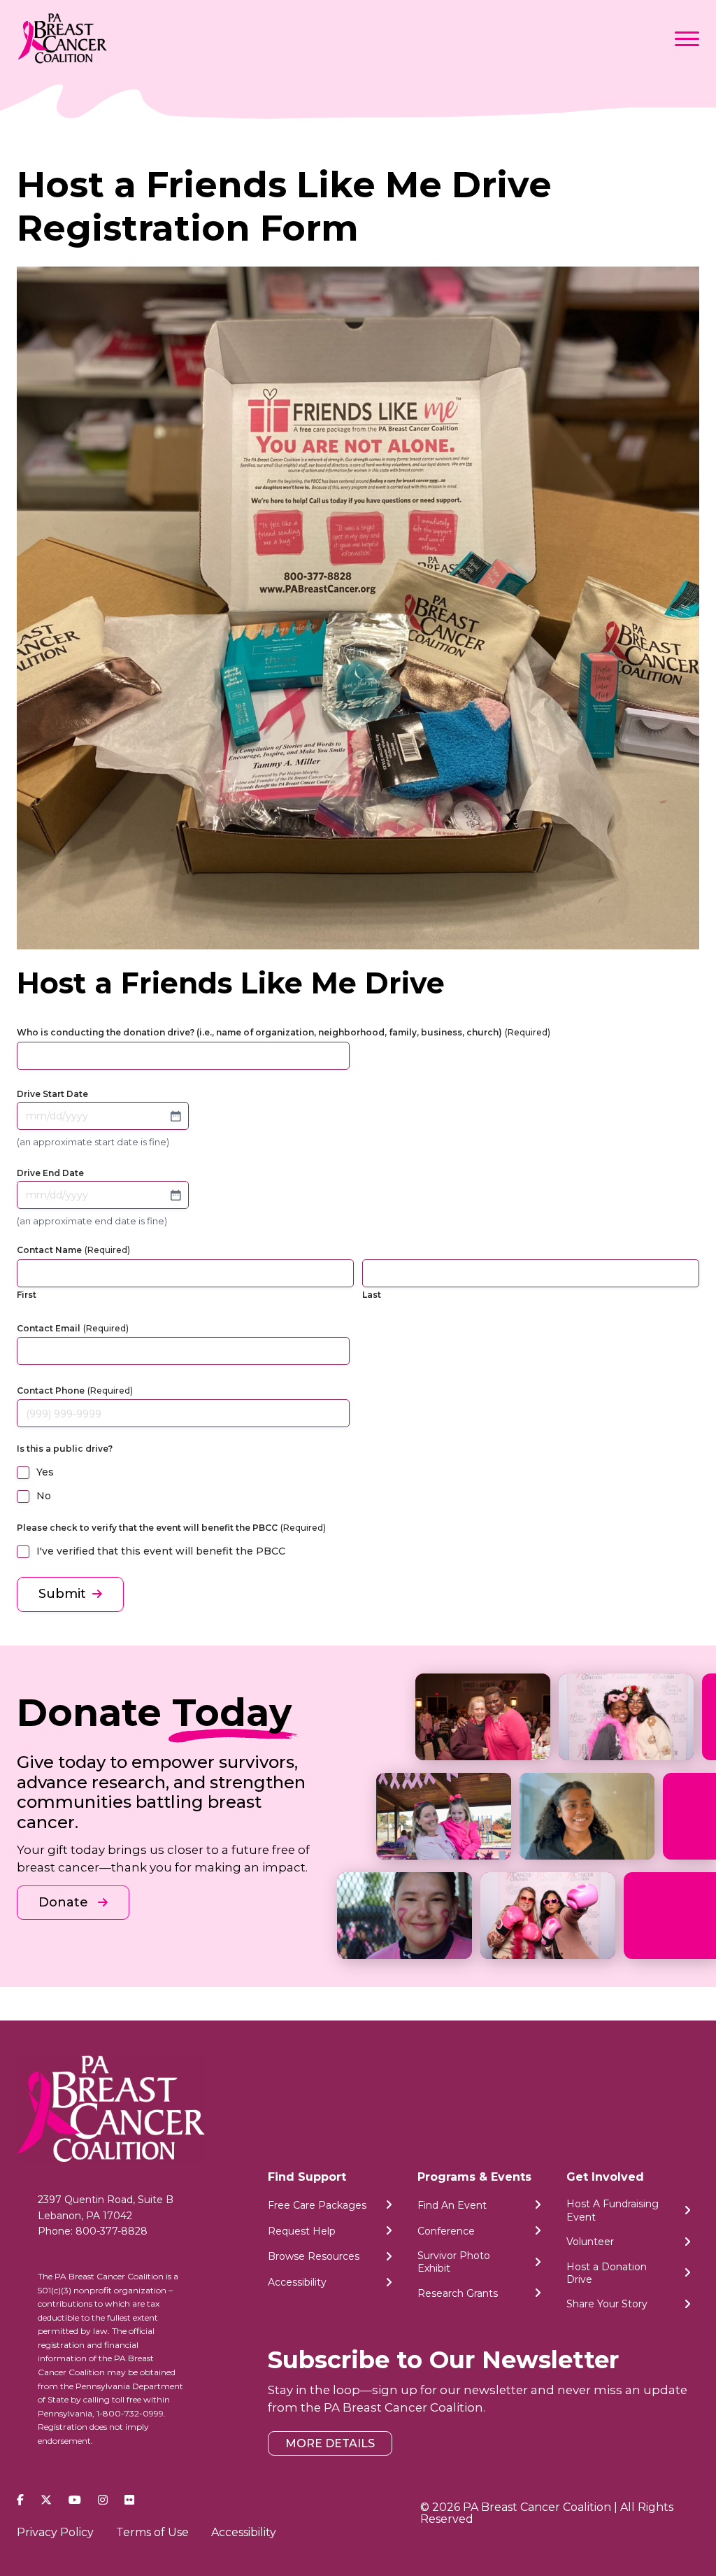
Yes (45, 1472)
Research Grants (458, 2293)
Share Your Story (607, 2304)
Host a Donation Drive (607, 2273)
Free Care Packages (317, 2205)
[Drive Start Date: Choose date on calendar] (176, 1116)
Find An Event (452, 2205)
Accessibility (297, 2282)
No (44, 1496)
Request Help (302, 2231)
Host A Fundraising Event (613, 2210)
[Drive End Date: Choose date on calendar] (176, 1195)
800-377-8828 (112, 2231)
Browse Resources (314, 2256)
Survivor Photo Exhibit (454, 2262)
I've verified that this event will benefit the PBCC (161, 1551)
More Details (330, 2443)
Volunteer (590, 2242)
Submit (62, 1594)
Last (372, 1295)
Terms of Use (152, 2532)
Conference (446, 2231)
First (27, 1295)
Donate (65, 1902)
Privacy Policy (55, 2532)
